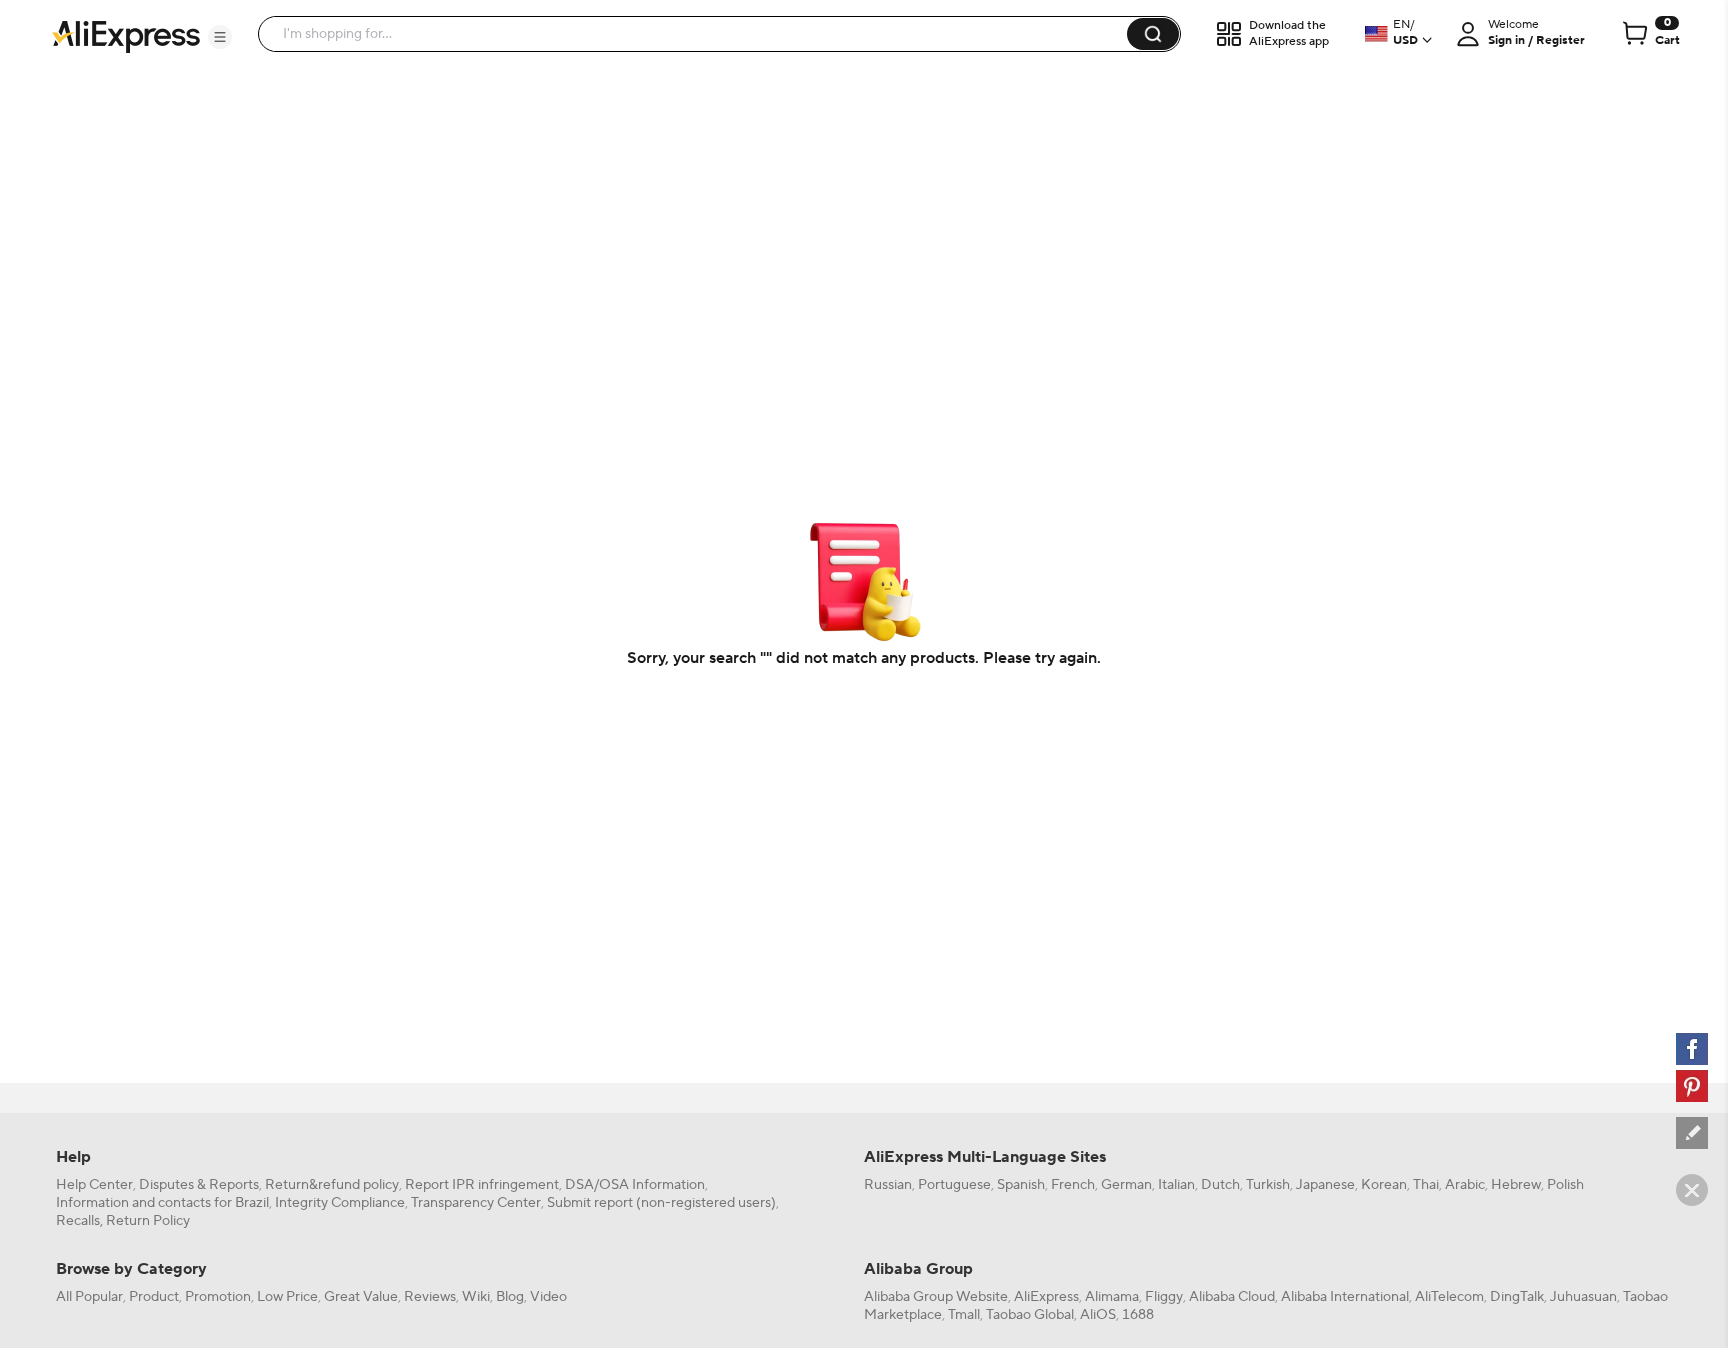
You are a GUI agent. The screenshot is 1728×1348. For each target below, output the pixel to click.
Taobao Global (1030, 1315)
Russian (888, 1185)
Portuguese (954, 1185)
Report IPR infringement (482, 1185)
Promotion (218, 1297)
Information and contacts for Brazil (162, 1203)
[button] (220, 37)
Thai (1426, 1185)
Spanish (1021, 1185)
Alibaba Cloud (1232, 1297)
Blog (510, 1297)
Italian (1176, 1185)
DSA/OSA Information (635, 1185)
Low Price (287, 1297)
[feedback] (1692, 1133)
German (1126, 1185)
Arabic (1465, 1185)
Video (548, 1297)
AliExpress (1046, 1297)
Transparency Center (476, 1203)
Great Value (361, 1297)
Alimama (1112, 1297)
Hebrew (1516, 1185)
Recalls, (79, 1221)
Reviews (430, 1297)
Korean (1384, 1185)
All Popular (89, 1297)
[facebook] (1692, 1049)
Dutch (1220, 1185)
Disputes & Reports (199, 1185)
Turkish (1268, 1185)
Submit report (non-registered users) (661, 1203)
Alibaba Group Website (936, 1297)
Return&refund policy (332, 1185)
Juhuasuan (1583, 1297)
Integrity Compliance (340, 1203)
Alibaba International (1345, 1297)
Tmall (964, 1315)
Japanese (1325, 1185)
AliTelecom (1449, 1297)
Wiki (476, 1297)
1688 (1138, 1315)
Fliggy (1164, 1297)
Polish (1565, 1185)
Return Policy (148, 1221)
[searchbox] (700, 34)
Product (154, 1297)
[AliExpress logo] (126, 35)
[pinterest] (1692, 1086)
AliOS (1098, 1315)
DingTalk (1517, 1297)
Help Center (94, 1185)
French (1073, 1185)
